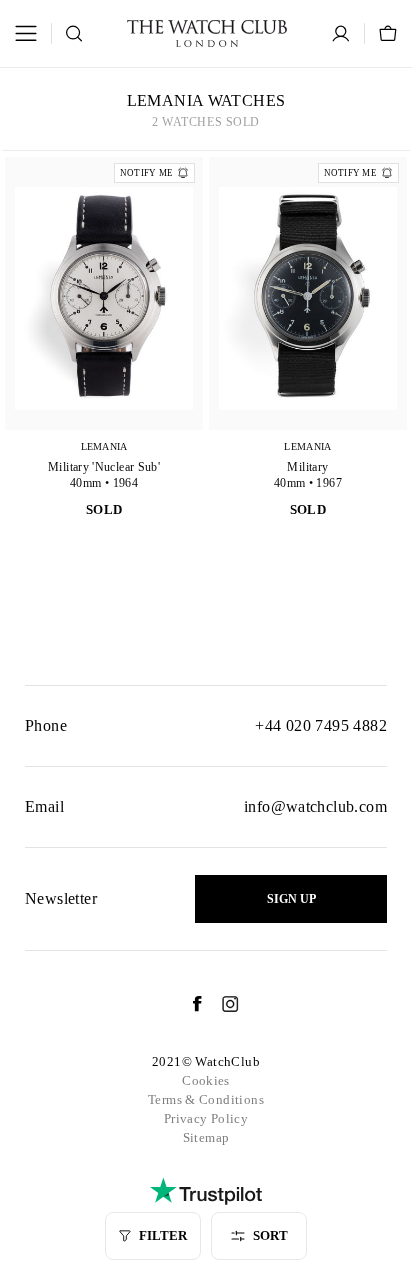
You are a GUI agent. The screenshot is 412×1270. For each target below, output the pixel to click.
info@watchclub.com (315, 806)
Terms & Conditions (206, 1099)
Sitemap (206, 1137)
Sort (270, 1235)
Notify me (146, 173)
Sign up (291, 899)
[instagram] (220, 1004)
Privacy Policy (206, 1118)
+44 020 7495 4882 (321, 725)
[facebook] (187, 1004)
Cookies (206, 1080)
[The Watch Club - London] (207, 33)
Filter (163, 1235)
